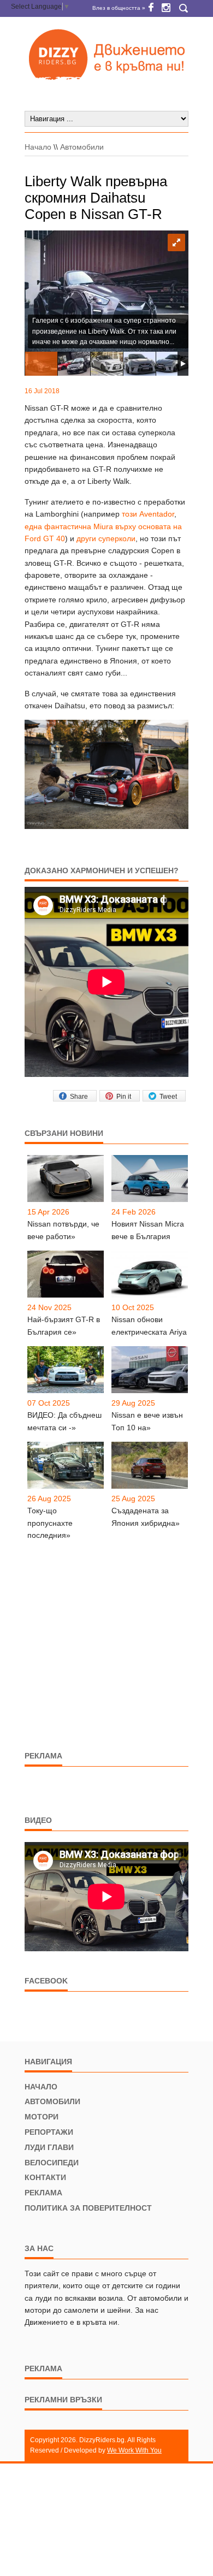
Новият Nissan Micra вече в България (148, 1230)
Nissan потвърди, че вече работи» (63, 1230)
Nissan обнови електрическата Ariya (149, 1325)
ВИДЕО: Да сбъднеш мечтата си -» (64, 1421)
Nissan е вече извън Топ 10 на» (147, 1421)
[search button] (183, 8)
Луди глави (49, 2147)
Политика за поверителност (88, 2208)
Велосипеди (52, 2163)
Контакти (45, 2177)
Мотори (42, 2117)
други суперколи (106, 538)
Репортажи (49, 2132)
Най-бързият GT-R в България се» (64, 1325)
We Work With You (134, 2450)
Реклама (43, 2193)
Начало (38, 147)
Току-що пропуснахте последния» (50, 1523)
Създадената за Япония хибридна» (146, 1517)
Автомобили (82, 147)
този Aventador (148, 514)
